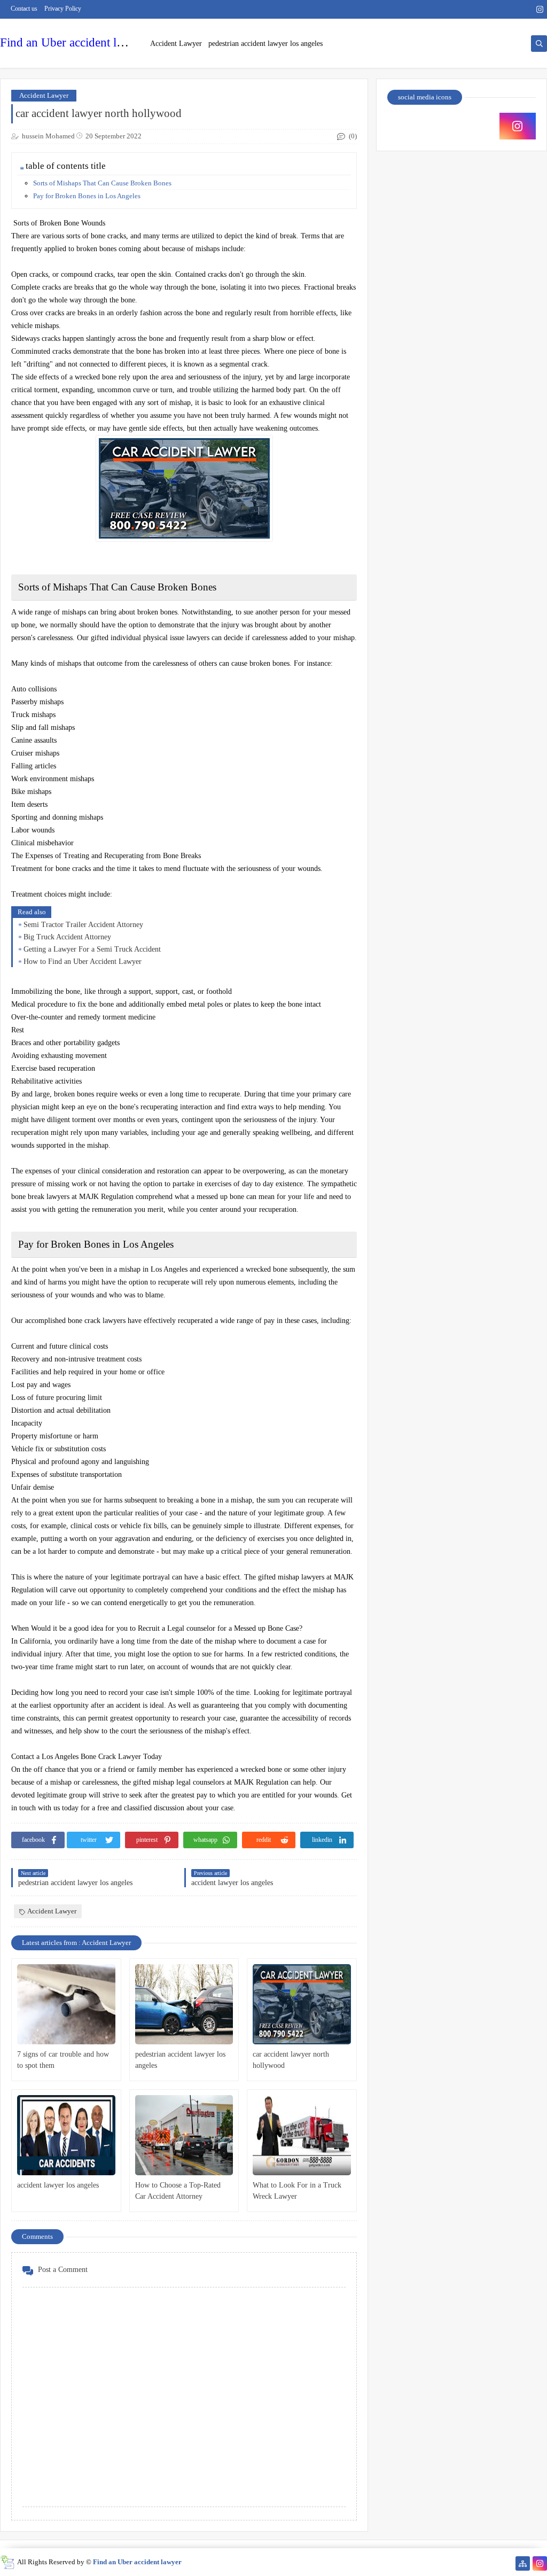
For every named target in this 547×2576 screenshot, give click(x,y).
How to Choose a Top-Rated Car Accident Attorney (178, 2191)
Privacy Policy (63, 9)
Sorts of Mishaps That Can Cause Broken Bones (102, 183)
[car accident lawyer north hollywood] (302, 2004)
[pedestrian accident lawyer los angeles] (184, 2004)
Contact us (24, 9)
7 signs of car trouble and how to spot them (63, 2060)
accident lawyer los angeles (58, 2185)
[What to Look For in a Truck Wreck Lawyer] (302, 2135)
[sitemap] (523, 2563)
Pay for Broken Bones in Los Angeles (87, 196)
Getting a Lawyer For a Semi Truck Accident (92, 949)
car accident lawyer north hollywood (291, 2060)
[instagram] (540, 9)
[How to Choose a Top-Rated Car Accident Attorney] (184, 2135)
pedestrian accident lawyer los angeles (265, 44)
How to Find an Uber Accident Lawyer (83, 962)
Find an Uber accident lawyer (73, 42)
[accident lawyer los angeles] (66, 2135)
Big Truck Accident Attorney (67, 937)
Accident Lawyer (176, 44)
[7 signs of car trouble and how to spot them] (66, 2004)
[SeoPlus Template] (7, 2562)
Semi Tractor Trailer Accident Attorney (83, 925)
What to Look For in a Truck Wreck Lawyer (297, 2191)
